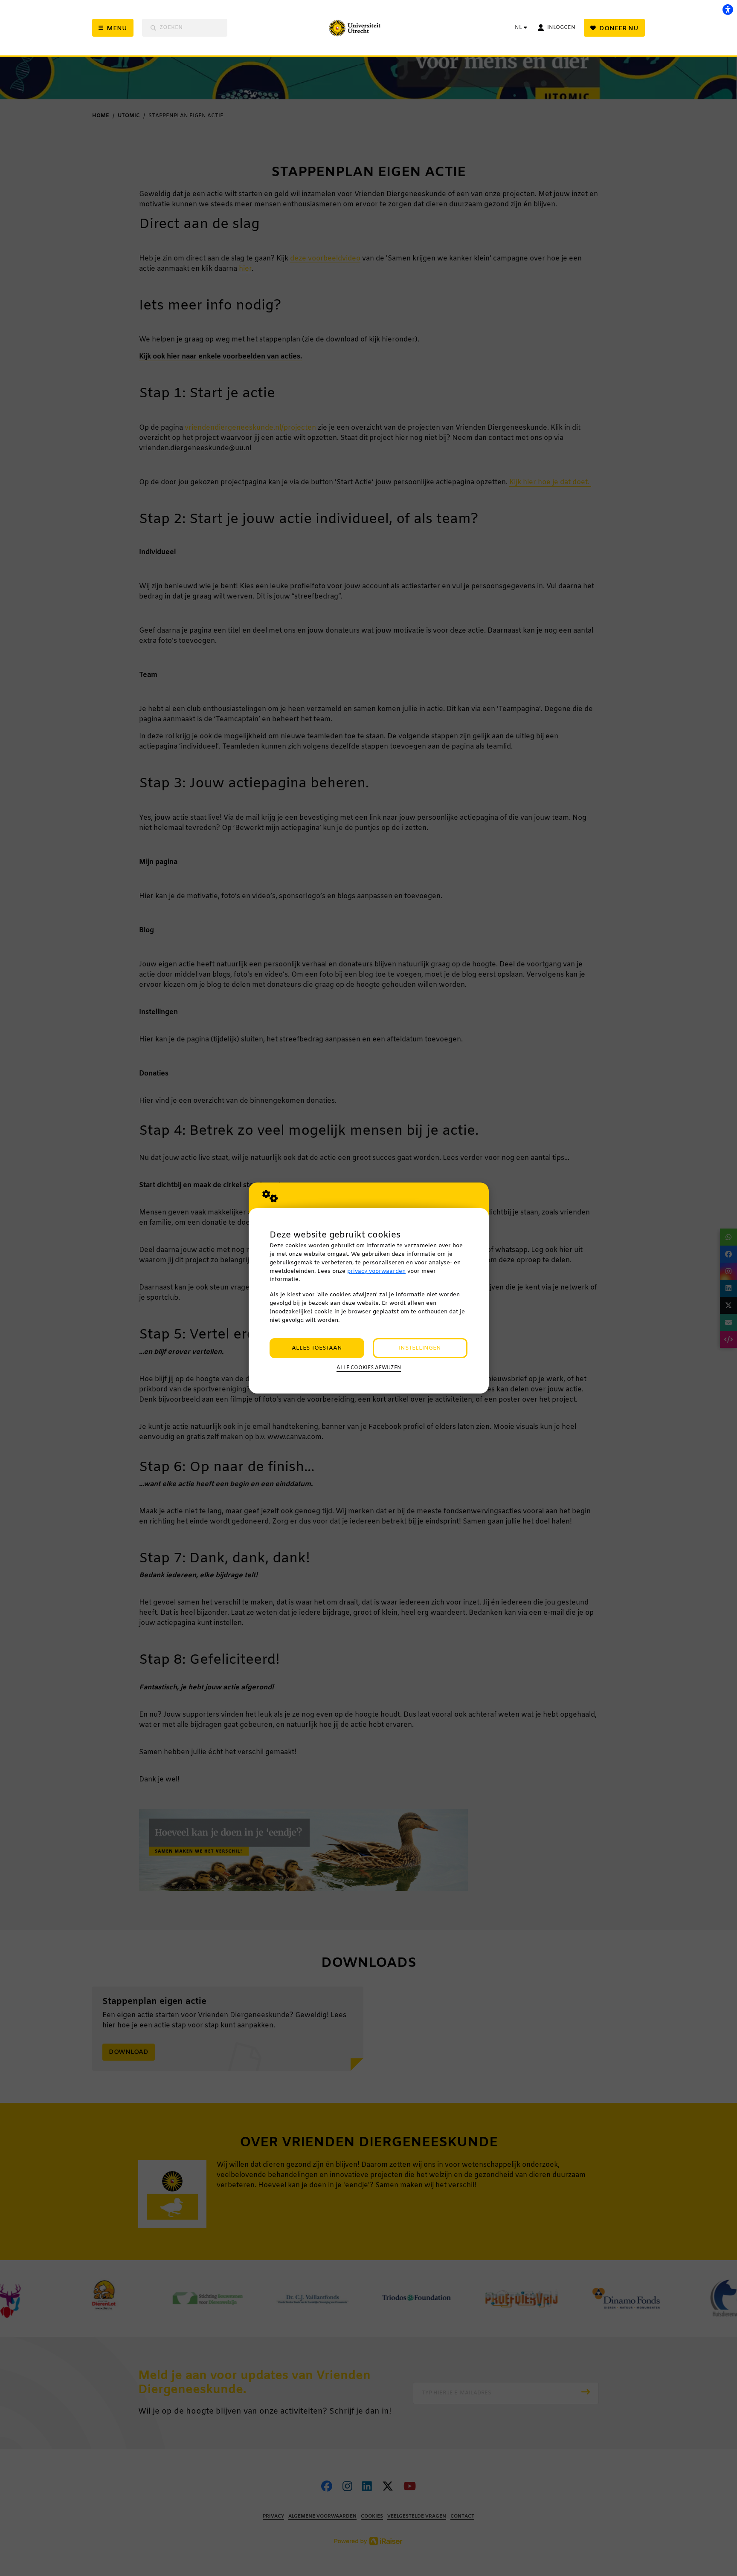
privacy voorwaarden (376, 1271)
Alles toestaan (317, 1348)
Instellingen (420, 1348)
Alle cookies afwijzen (369, 1368)
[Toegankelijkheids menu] (728, 9)
